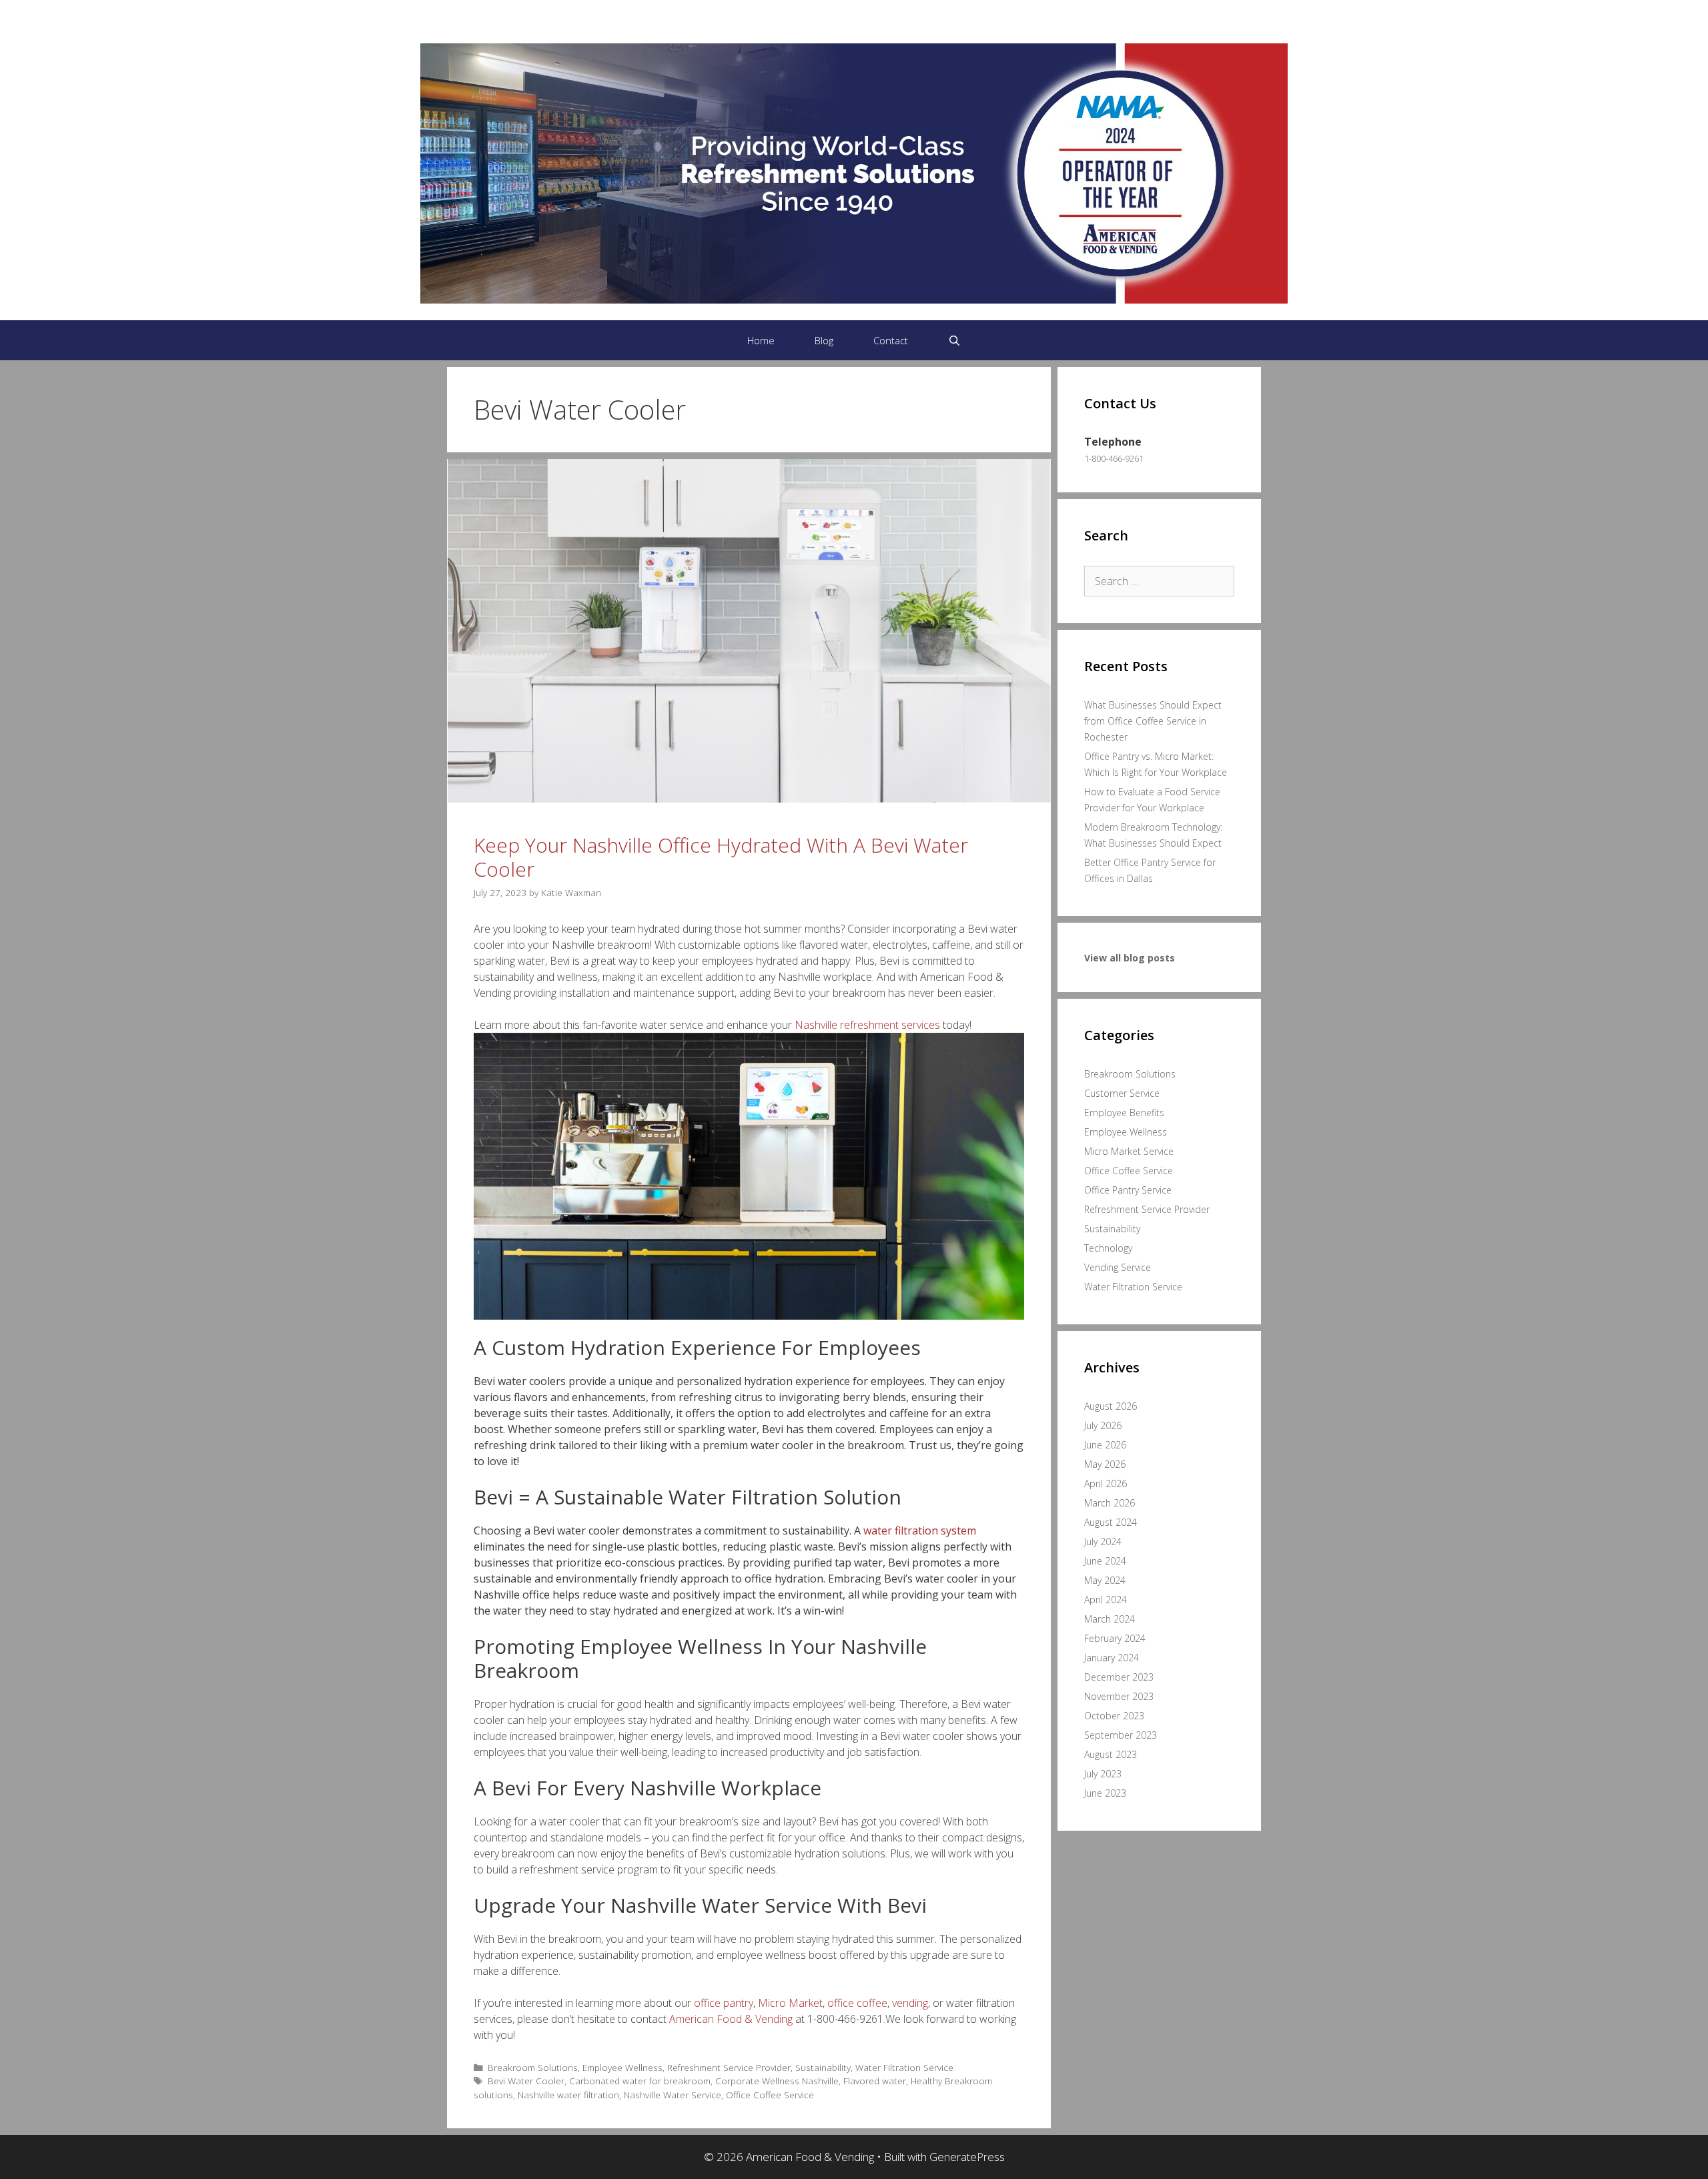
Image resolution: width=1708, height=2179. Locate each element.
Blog (824, 340)
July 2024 (1103, 1542)
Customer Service (1122, 1093)
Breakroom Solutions (533, 2067)
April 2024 (1106, 1600)
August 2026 (1111, 1406)
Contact (891, 340)
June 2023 (1105, 1793)
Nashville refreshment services (867, 1025)
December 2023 (1119, 1677)
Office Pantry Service (1128, 1190)
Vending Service (1118, 1267)
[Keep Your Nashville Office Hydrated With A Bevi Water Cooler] (749, 799)
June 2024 (1105, 1561)
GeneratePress (967, 2157)
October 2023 (1114, 1716)
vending (910, 2003)
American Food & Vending (731, 2019)
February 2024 (1115, 1638)
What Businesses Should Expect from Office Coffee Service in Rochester (1153, 721)
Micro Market (790, 2003)
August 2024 (1111, 1522)
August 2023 (1111, 1754)
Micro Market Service (1129, 1151)
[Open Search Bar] (954, 340)
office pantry (724, 2003)
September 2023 (1121, 1735)
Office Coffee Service (770, 2095)
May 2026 (1105, 1464)
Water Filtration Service (904, 2067)
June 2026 (1105, 1445)
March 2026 (1110, 1503)
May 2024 (1105, 1580)
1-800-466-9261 (1114, 458)
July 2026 (1103, 1425)
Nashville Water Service (673, 2095)
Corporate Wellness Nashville (777, 2081)
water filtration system (920, 1531)
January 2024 (1112, 1658)
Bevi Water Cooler (526, 2081)
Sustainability (823, 2067)
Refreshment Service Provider (729, 2067)
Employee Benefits (1124, 1113)
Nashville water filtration (568, 2095)
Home (761, 340)
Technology (1108, 1248)
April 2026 (1106, 1483)
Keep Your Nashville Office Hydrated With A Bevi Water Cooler (721, 857)
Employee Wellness (622, 2067)
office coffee (857, 2003)
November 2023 (1119, 1696)
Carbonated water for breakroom (640, 2081)
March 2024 (1110, 1619)
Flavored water (875, 2081)
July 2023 (1103, 1774)
